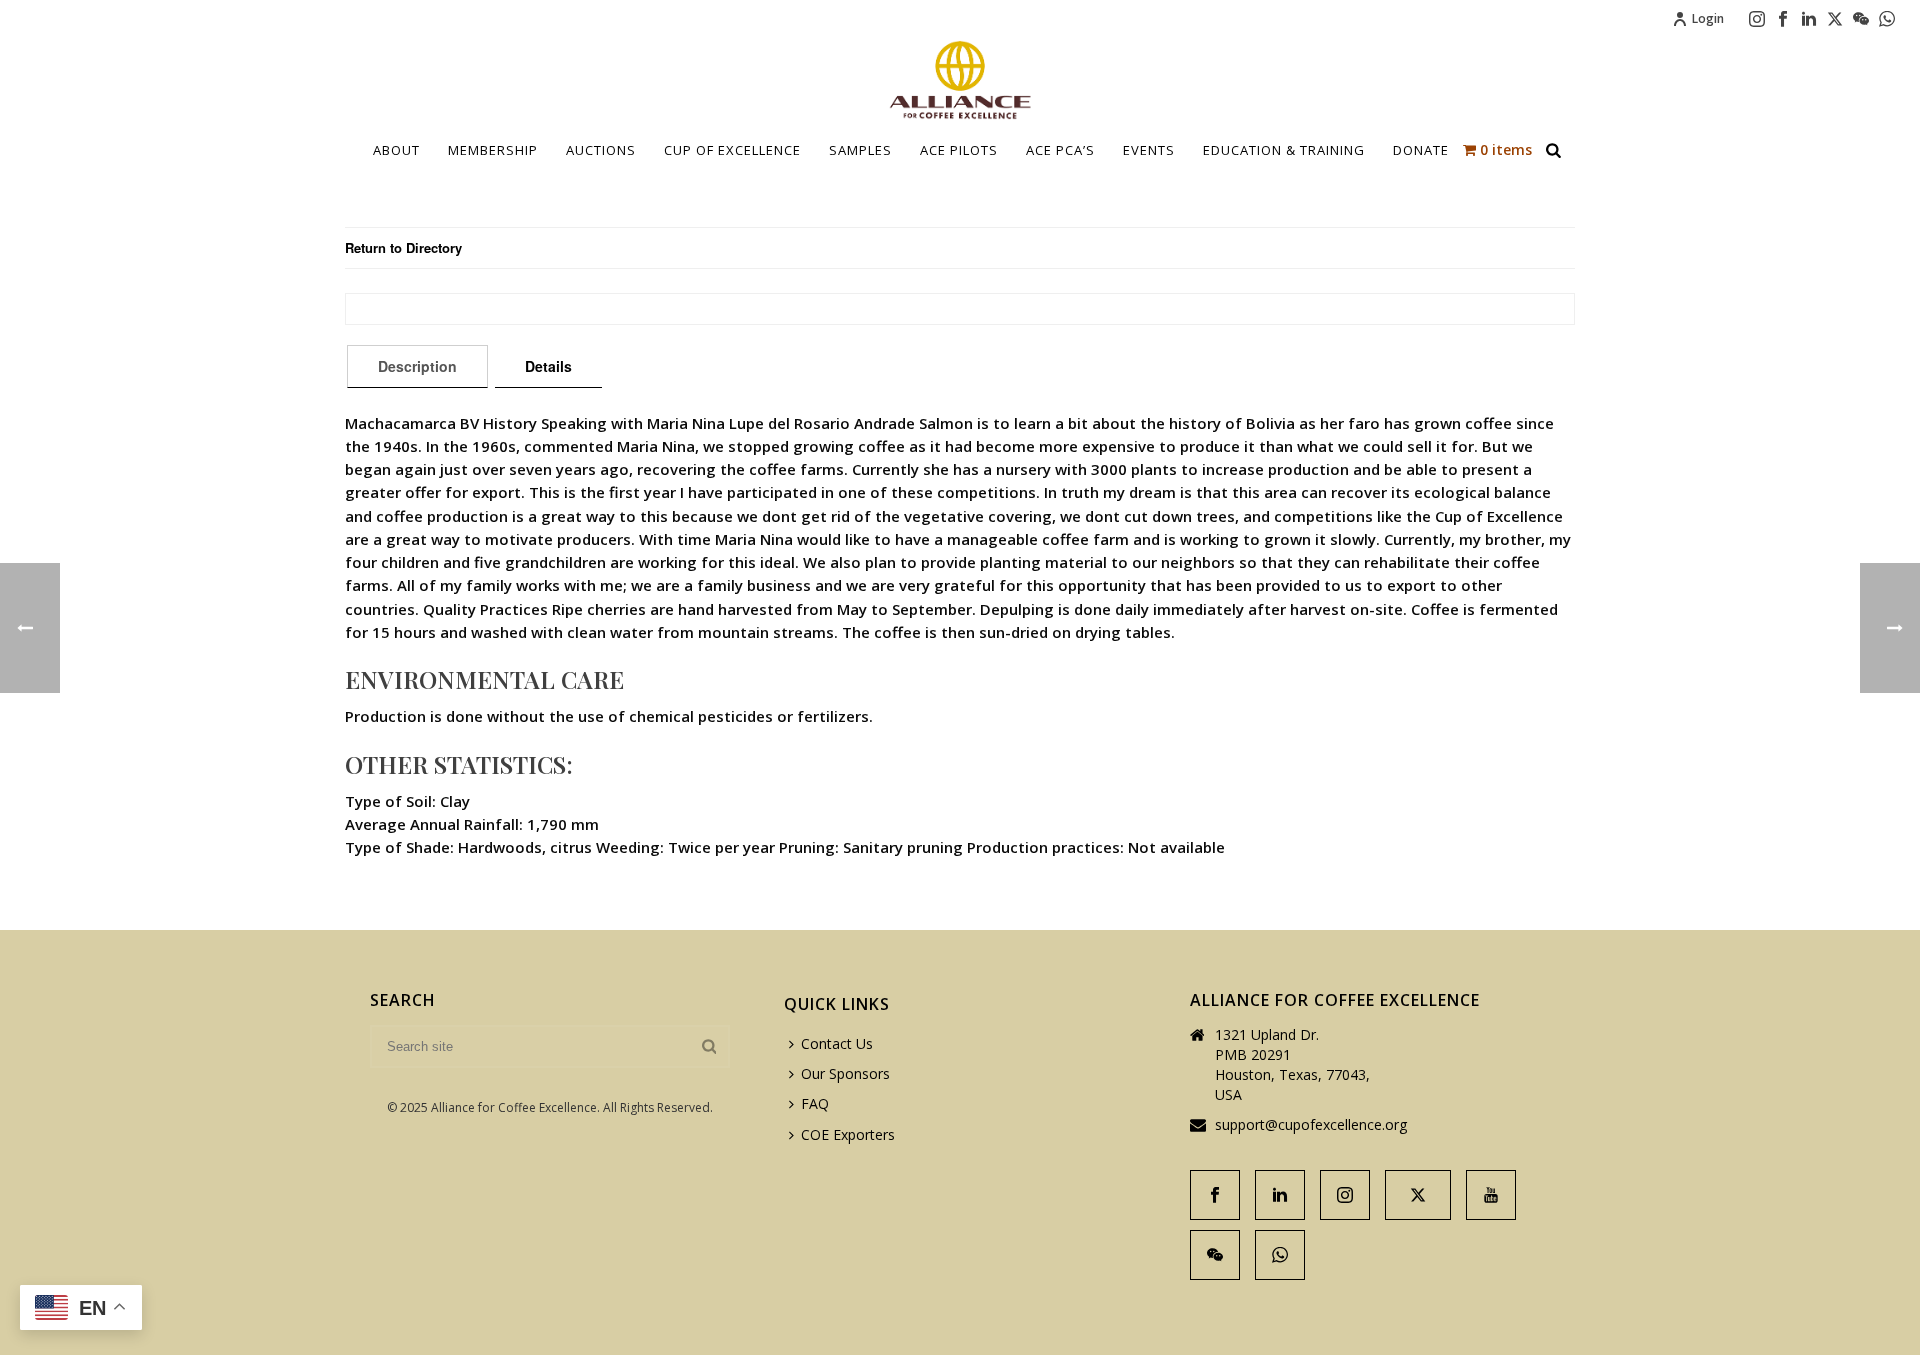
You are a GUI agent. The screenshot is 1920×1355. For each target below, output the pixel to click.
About (396, 150)
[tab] (417, 366)
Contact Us (837, 1043)
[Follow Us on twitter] (1418, 1195)
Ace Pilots (959, 150)
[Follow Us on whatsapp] (1280, 1255)
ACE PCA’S (1060, 150)
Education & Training (1284, 150)
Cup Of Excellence (732, 150)
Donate (1421, 150)
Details (548, 366)
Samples (860, 150)
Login (1708, 18)
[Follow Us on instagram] (1345, 1195)
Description (417, 366)
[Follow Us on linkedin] (1280, 1195)
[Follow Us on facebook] (1215, 1195)
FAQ (815, 1103)
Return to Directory (403, 247)
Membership (493, 150)
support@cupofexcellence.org (1311, 1125)
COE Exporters (848, 1134)
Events (1149, 150)
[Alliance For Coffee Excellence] (960, 80)
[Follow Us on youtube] (1491, 1195)
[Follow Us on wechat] (1215, 1255)
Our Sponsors (845, 1073)
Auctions (601, 150)
